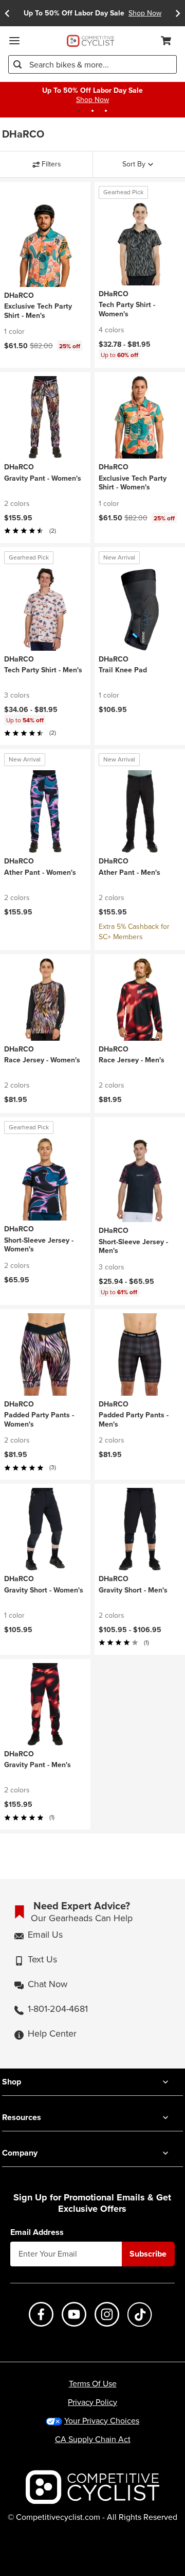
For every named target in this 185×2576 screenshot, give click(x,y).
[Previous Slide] (7, 13)
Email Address (37, 2232)
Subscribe (148, 2254)
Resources (22, 2117)
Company (20, 2153)
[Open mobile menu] (14, 41)
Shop (12, 2082)
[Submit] (17, 64)
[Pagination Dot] (79, 111)
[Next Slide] (178, 13)
